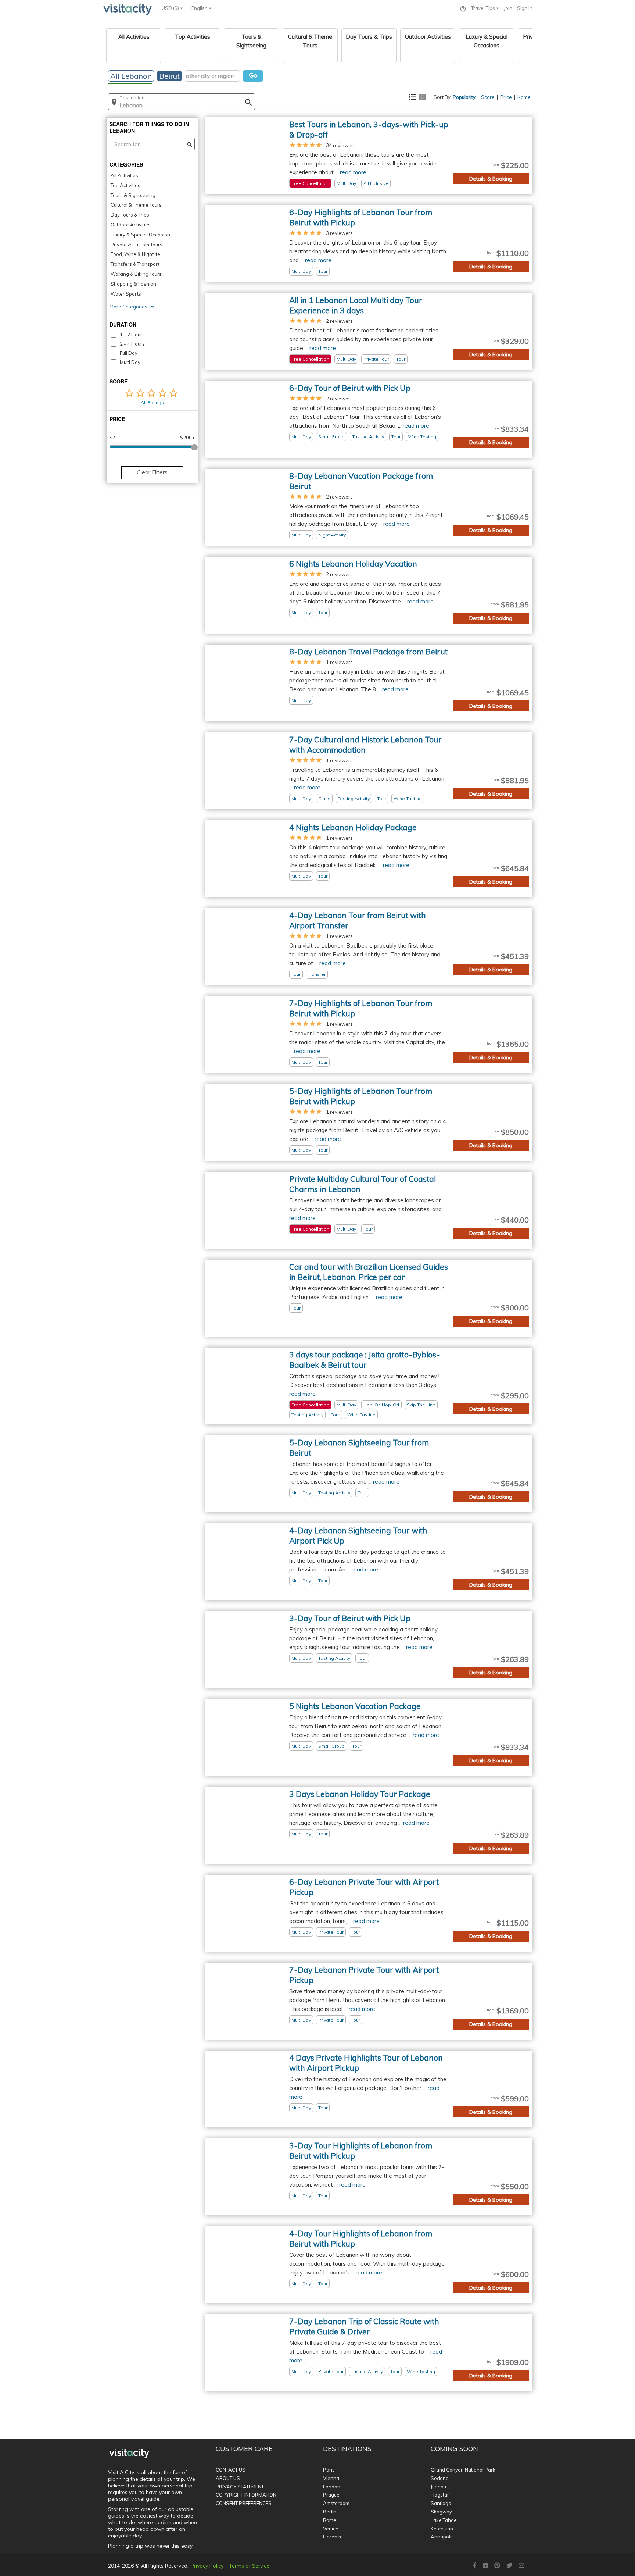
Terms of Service (249, 2566)
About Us (228, 2478)
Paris (329, 2470)
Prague (331, 2495)
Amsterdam (336, 2503)
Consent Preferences (244, 2503)
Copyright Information (246, 2495)
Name (524, 97)
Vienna (331, 2478)
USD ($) (171, 8)
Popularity (464, 97)
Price (506, 97)
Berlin (330, 2512)
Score (488, 97)
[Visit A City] (129, 2453)
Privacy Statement (240, 2487)
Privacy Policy (207, 2566)
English (200, 8)
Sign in (525, 8)
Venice (331, 2529)
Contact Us (231, 2470)
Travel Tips (484, 8)
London (332, 2487)
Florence (333, 2537)
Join (508, 8)
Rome (330, 2520)
